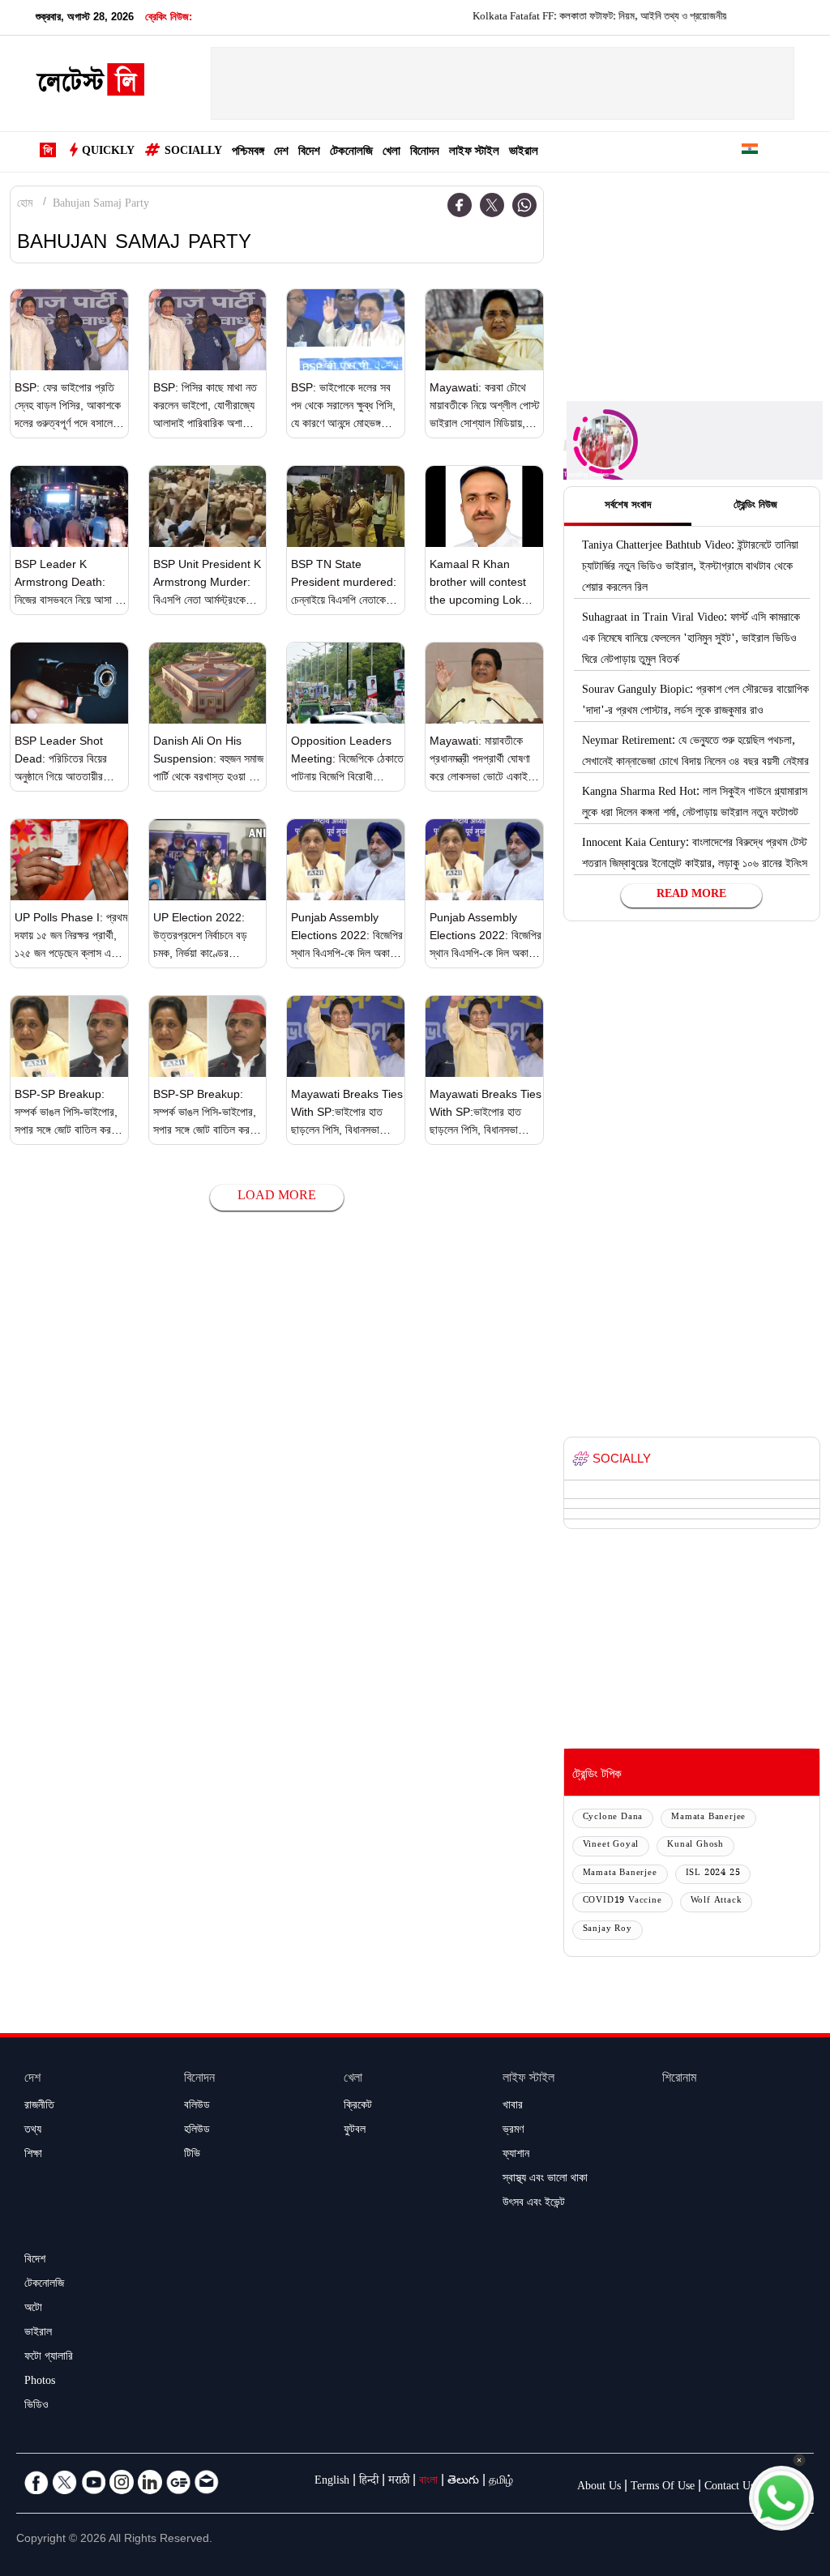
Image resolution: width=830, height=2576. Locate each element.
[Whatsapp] (524, 205)
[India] (750, 152)
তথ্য (33, 2131)
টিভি (192, 2155)
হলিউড (197, 2131)
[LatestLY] (90, 84)
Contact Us (729, 2488)
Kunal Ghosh (695, 1845)
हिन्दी (369, 2482)
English (332, 2482)
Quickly (108, 152)
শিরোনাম (679, 2080)
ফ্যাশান (516, 2155)
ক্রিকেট (358, 2107)
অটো (33, 2309)
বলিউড (197, 2107)
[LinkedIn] (150, 2482)
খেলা (391, 153)
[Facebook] (460, 205)
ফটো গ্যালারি (49, 2358)
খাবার (513, 2107)
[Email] (207, 2482)
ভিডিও (36, 2407)
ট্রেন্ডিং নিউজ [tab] (755, 506)
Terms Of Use (663, 2488)
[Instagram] (122, 2482)
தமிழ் (501, 2482)
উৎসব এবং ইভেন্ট (534, 2204)
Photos (40, 2382)
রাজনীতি (39, 2107)
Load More (277, 1197)
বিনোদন (425, 153)
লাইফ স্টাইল (474, 153)
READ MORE (691, 895)
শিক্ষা (33, 2155)
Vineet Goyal (611, 1845)
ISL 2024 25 (713, 1874)
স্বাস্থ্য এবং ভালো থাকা (545, 2180)
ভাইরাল (524, 153)
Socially (193, 152)
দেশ (281, 153)
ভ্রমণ (513, 2131)
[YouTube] (93, 2482)
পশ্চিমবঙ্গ (248, 153)
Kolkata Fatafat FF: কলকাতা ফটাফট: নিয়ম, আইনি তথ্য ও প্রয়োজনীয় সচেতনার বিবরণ (589, 18)
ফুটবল (355, 2131)
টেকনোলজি (351, 153)
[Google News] (178, 2482)
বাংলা (428, 2482)
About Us (599, 2488)
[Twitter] (492, 205)
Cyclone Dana (613, 1818)
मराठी (399, 2482)
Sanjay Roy (608, 1930)
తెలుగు (463, 2482)
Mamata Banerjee (708, 1818)
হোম (25, 205)
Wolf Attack (717, 1901)
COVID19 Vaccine (622, 1901)
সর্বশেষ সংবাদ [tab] (628, 506)
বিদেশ (309, 153)
